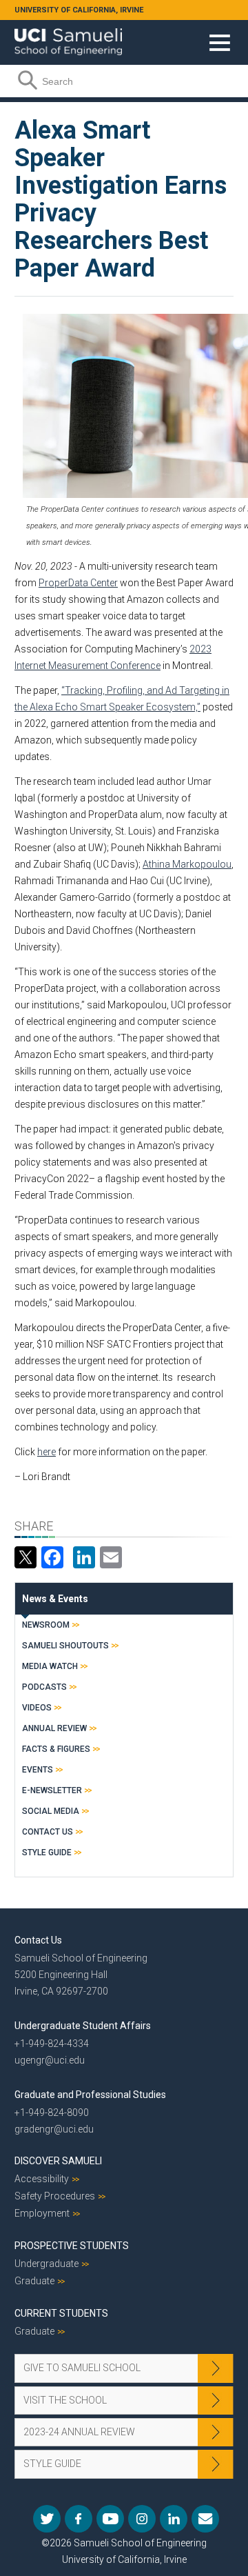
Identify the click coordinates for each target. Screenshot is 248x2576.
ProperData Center (78, 583)
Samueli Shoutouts (65, 1646)
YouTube (110, 2519)
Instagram (142, 2519)
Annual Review (54, 1728)
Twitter (47, 2519)
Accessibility (42, 2179)
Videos (37, 1708)
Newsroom (46, 1625)
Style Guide (47, 1853)
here (46, 1452)
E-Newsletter (52, 1790)
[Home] (68, 37)
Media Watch (50, 1666)
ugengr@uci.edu (50, 2060)
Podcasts (44, 1687)
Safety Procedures (55, 2196)
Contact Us (48, 1832)
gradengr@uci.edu (54, 2129)
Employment (42, 2213)
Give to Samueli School (82, 2368)
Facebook (79, 2519)
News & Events (55, 1599)
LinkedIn (174, 2519)
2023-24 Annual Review (79, 2432)
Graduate (34, 2281)
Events (38, 1770)
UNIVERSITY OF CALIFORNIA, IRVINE (79, 10)
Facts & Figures (56, 1749)
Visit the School (65, 2400)
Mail (205, 2519)
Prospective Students (72, 2246)
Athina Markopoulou (187, 864)
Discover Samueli (58, 2161)
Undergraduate (46, 2264)
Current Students (61, 2313)
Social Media (51, 1811)
